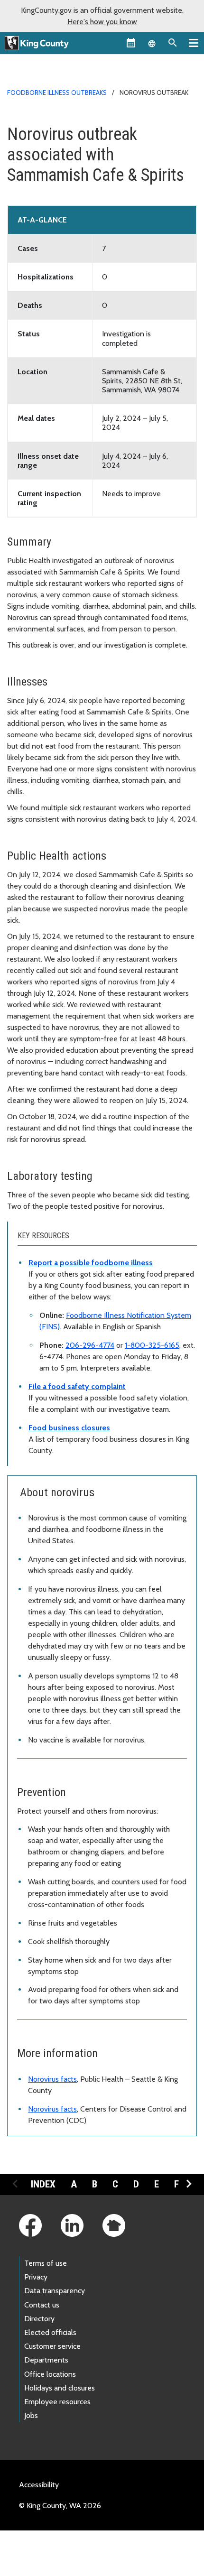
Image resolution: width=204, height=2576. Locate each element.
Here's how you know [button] (102, 22)
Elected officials (50, 2332)
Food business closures (69, 1428)
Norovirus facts (52, 2079)
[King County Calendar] (131, 43)
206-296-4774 (90, 1345)
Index (43, 2184)
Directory (39, 2319)
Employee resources (57, 2402)
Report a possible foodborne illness (91, 1263)
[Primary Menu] (194, 43)
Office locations (50, 2374)
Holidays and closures (60, 2388)
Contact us (42, 2305)
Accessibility (39, 2485)
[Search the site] (173, 43)
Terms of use (46, 2263)
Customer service (52, 2346)
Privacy (36, 2277)
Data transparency (55, 2291)
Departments (46, 2360)
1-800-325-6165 (152, 1345)
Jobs (31, 2415)
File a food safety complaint (77, 1386)
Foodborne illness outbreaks (57, 93)
